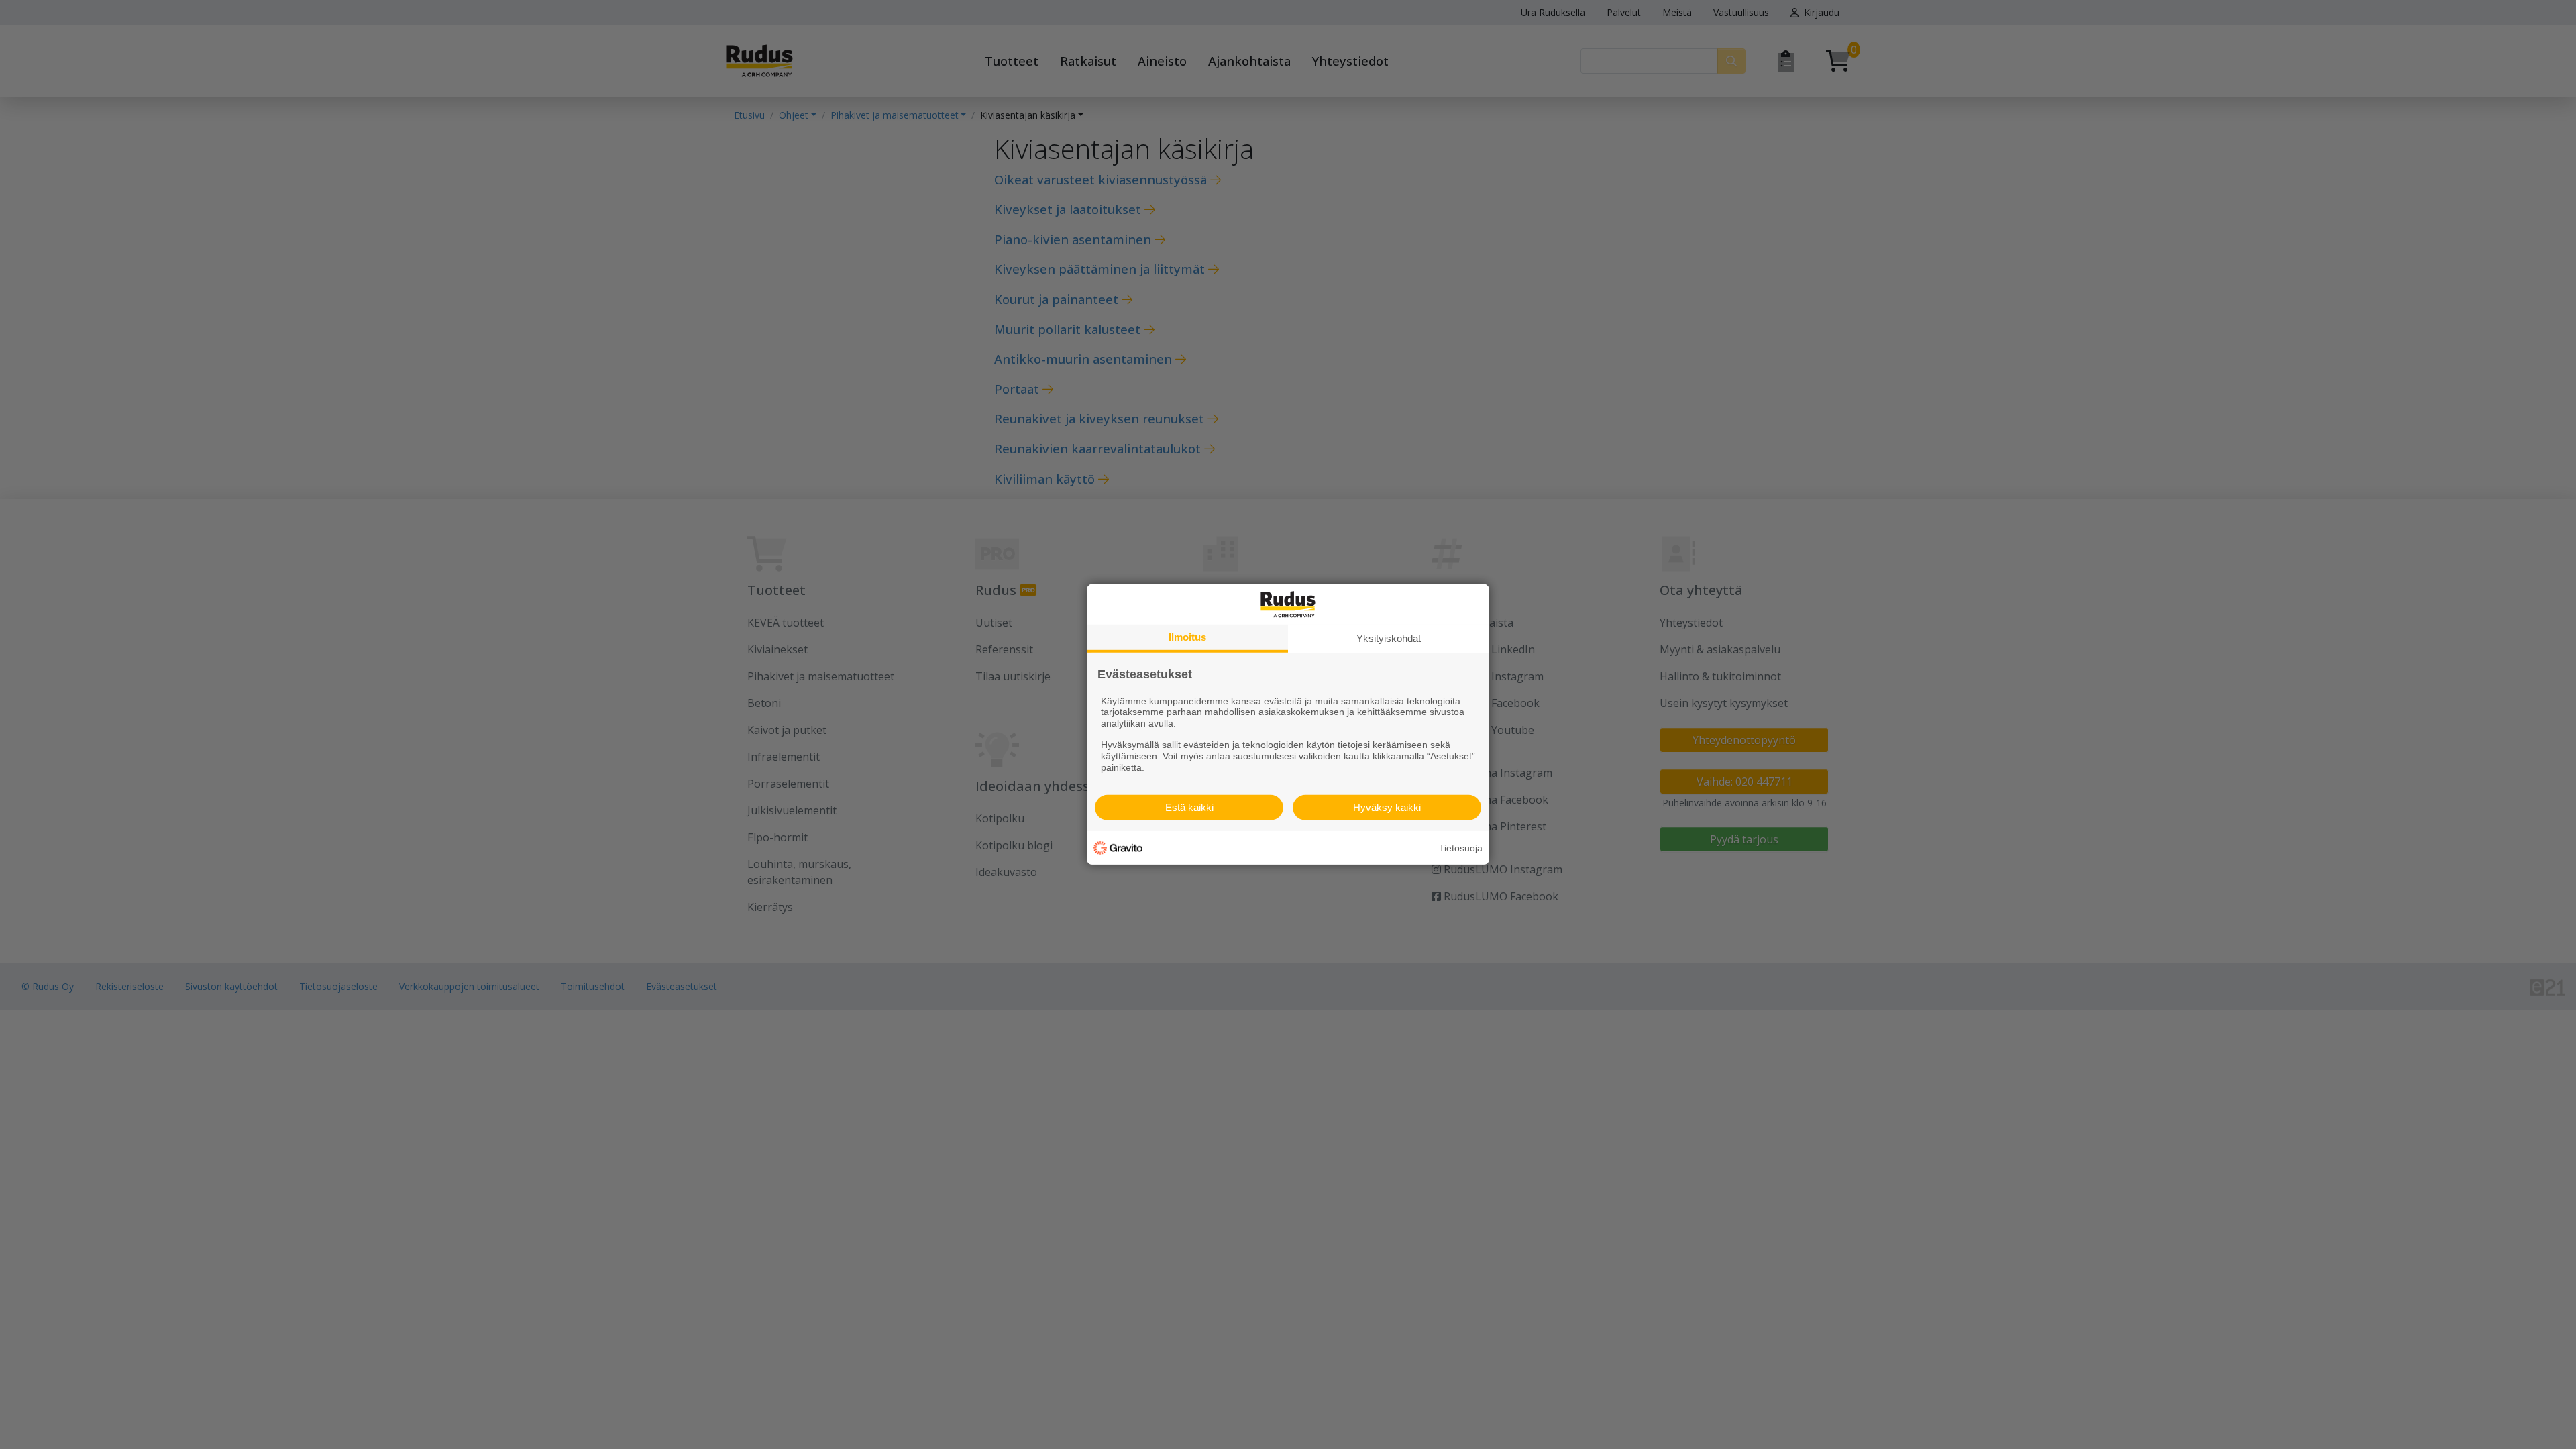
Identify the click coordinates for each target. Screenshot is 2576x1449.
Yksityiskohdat (1389, 638)
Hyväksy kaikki (1387, 807)
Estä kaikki (1189, 807)
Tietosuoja (1461, 848)
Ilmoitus (1187, 637)
